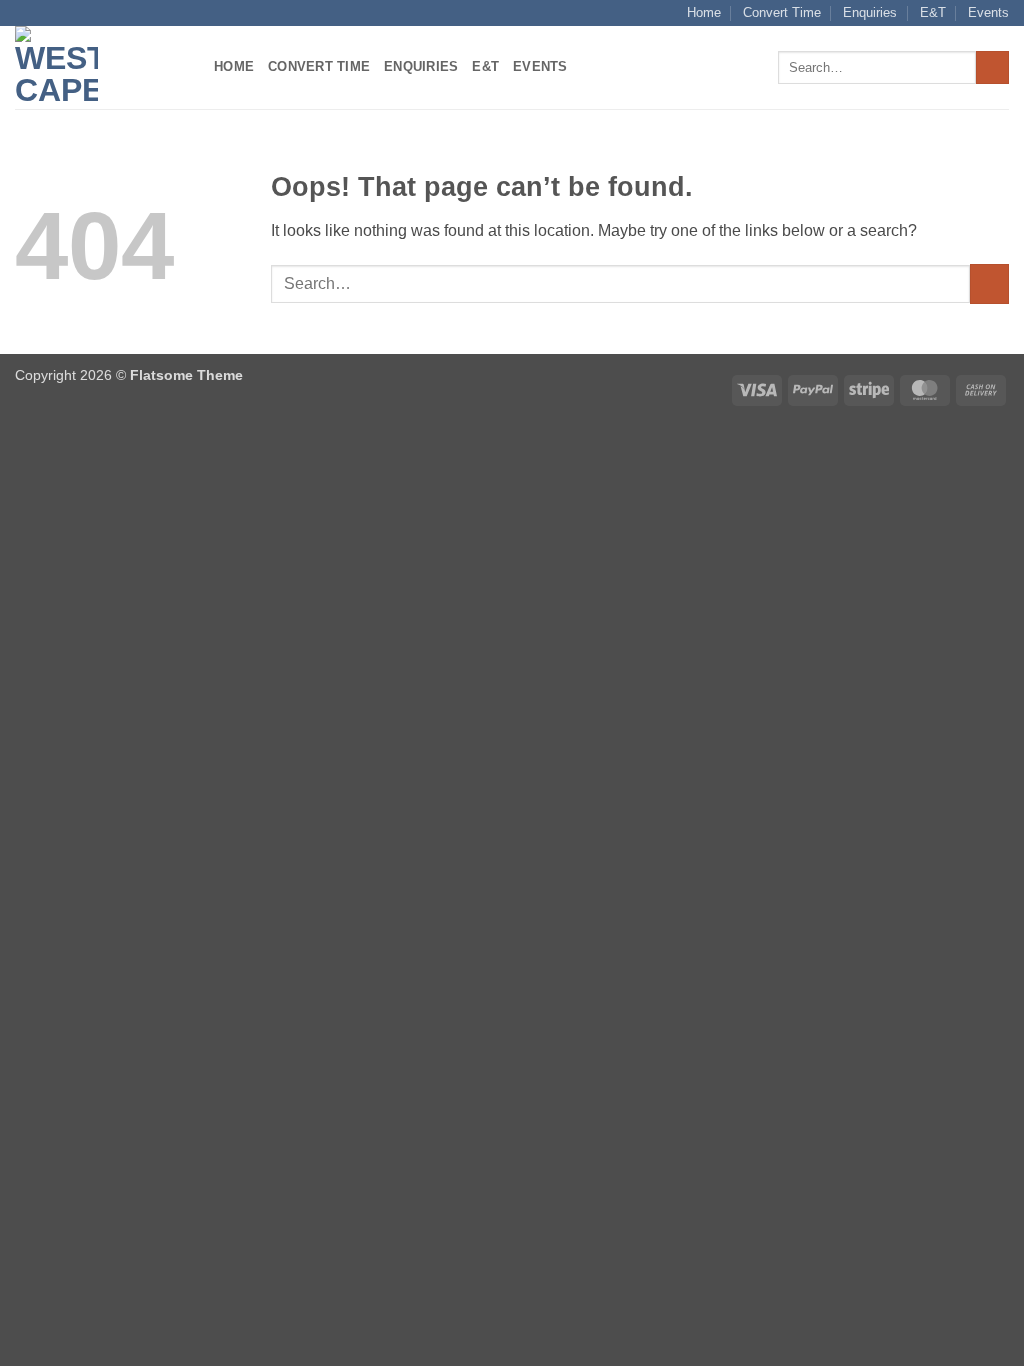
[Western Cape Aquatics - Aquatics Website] (99, 67)
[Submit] (992, 68)
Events (988, 12)
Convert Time (782, 12)
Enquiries (870, 12)
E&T (933, 12)
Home (704, 12)
